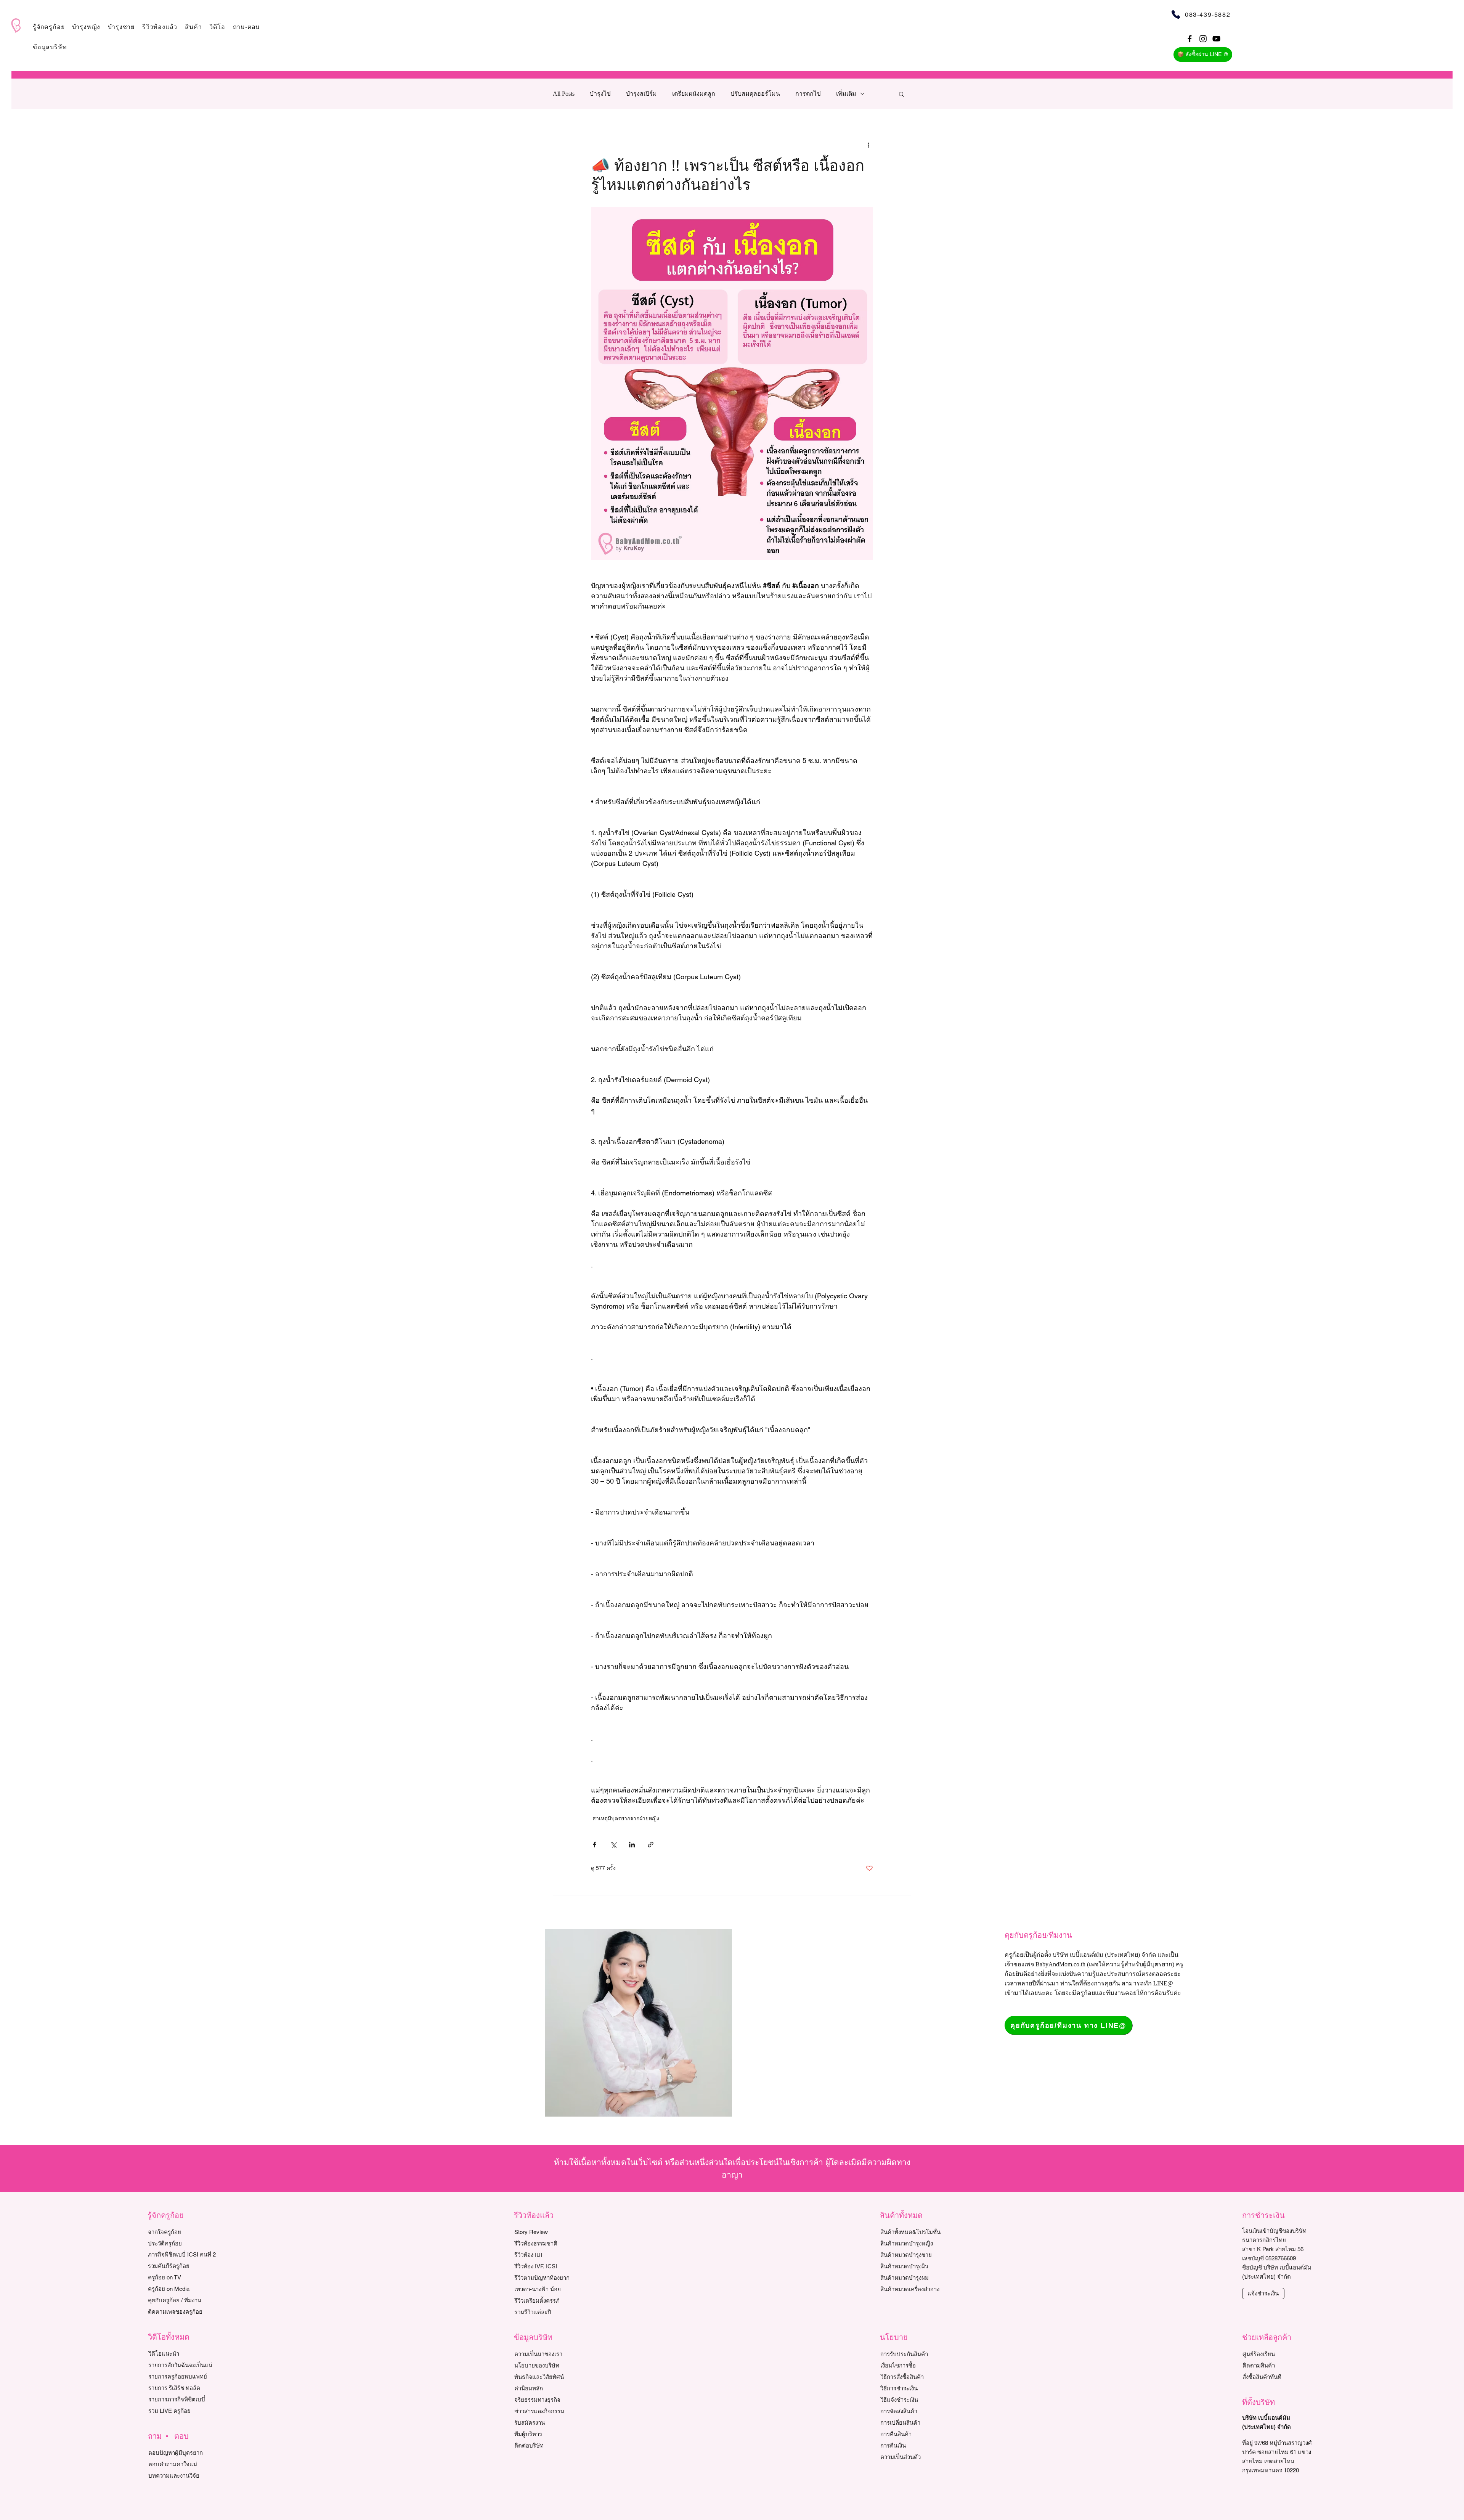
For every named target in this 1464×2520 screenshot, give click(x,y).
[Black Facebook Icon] (1190, 39)
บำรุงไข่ (600, 94)
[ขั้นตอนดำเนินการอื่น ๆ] (868, 145)
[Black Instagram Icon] (1203, 39)
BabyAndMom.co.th (1060, 1964)
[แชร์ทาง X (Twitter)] (613, 1845)
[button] (49, 27)
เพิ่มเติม (846, 94)
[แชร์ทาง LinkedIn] (632, 1845)
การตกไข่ (808, 94)
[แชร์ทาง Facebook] (595, 1845)
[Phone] (1176, 14)
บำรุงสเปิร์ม (641, 94)
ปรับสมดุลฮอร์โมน (755, 94)
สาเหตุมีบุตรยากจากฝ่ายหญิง (626, 1818)
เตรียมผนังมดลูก (694, 94)
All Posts (564, 94)
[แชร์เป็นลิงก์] (651, 1845)
